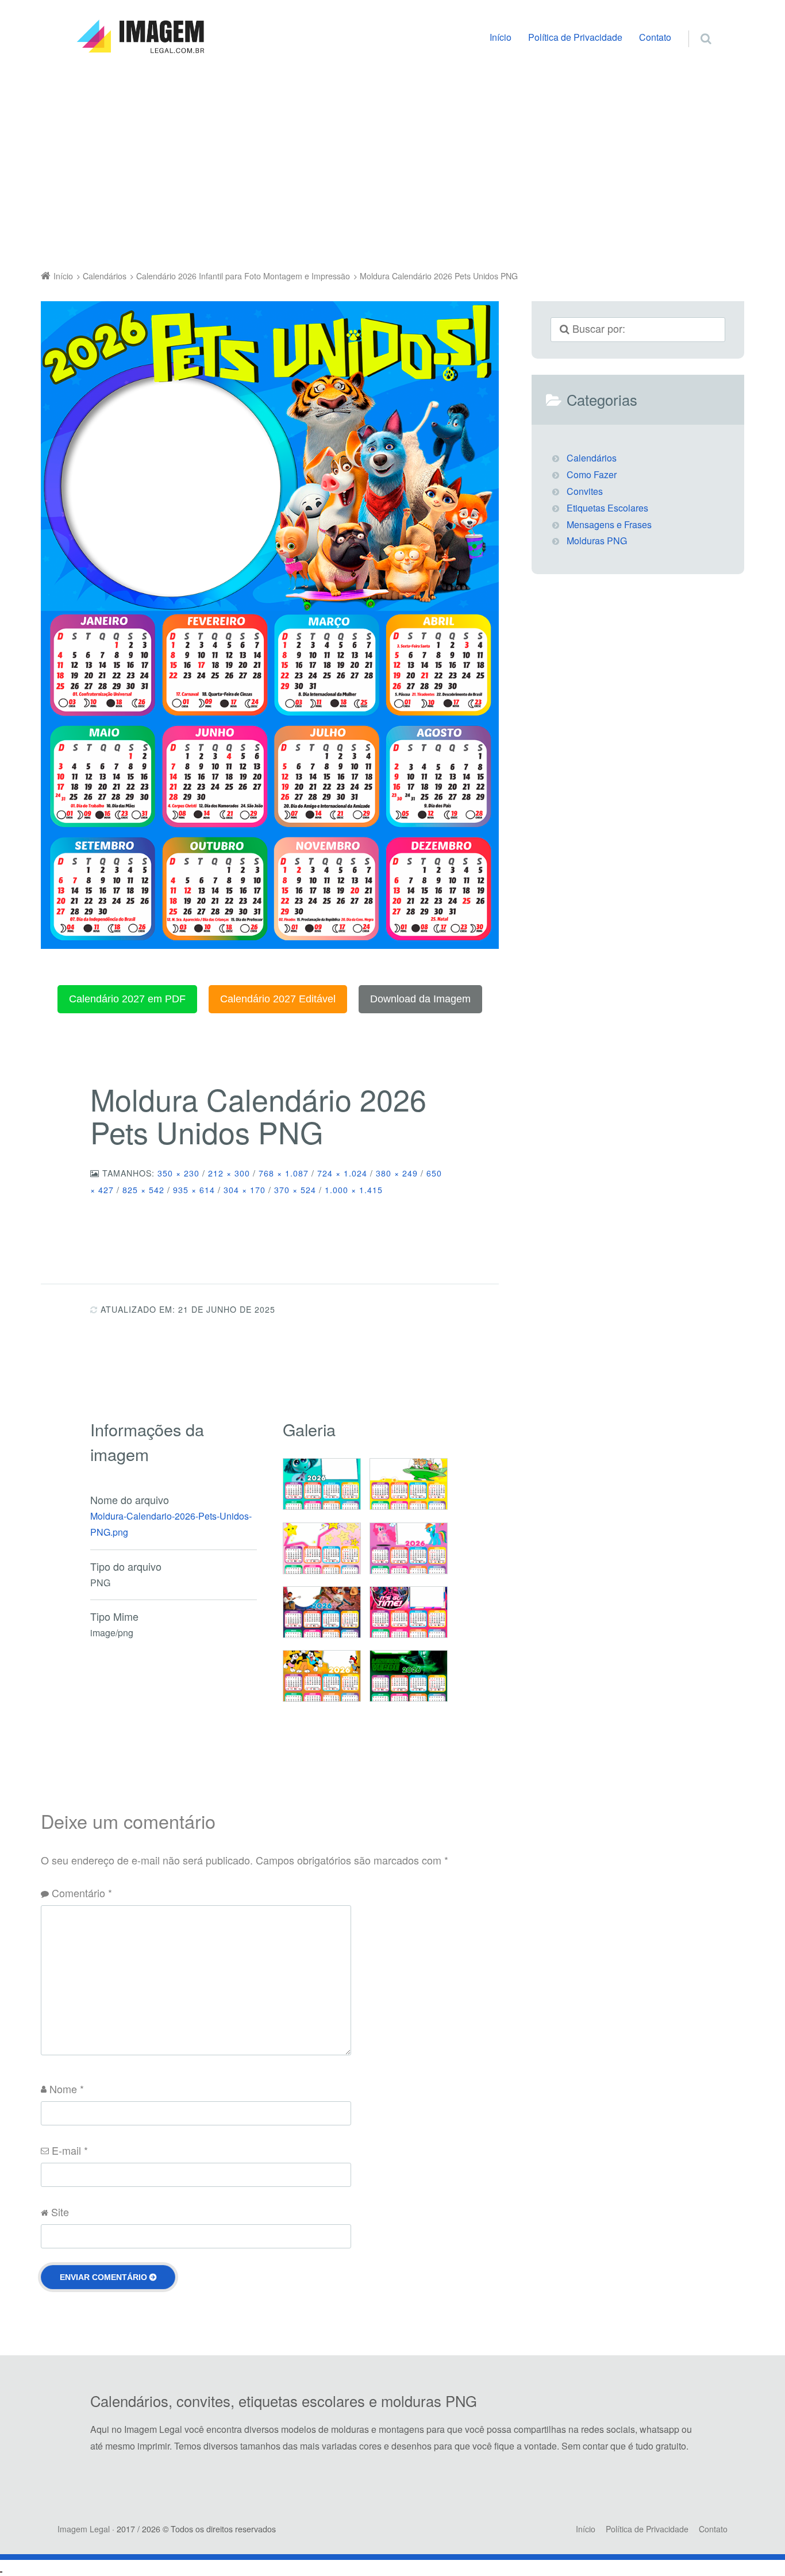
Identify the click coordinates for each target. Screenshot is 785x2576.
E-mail (70, 2150)
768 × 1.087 (284, 1173)
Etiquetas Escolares (607, 508)
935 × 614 (194, 1190)
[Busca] (695, 26)
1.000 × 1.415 (354, 1190)
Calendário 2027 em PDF (127, 999)
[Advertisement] (392, 165)
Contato (655, 37)
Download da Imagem (420, 999)
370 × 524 (295, 1190)
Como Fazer (592, 474)
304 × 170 (245, 1190)
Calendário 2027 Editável (278, 999)
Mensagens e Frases (609, 524)
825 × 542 (143, 1190)
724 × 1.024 (342, 1173)
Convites (585, 491)
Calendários (592, 458)
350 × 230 (178, 1173)
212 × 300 (229, 1173)
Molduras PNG (597, 541)
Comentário (82, 1893)
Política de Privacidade (575, 37)
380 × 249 (397, 1173)
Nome (67, 2089)
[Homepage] (140, 37)
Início (501, 37)
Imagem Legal (84, 2529)
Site (60, 2212)
